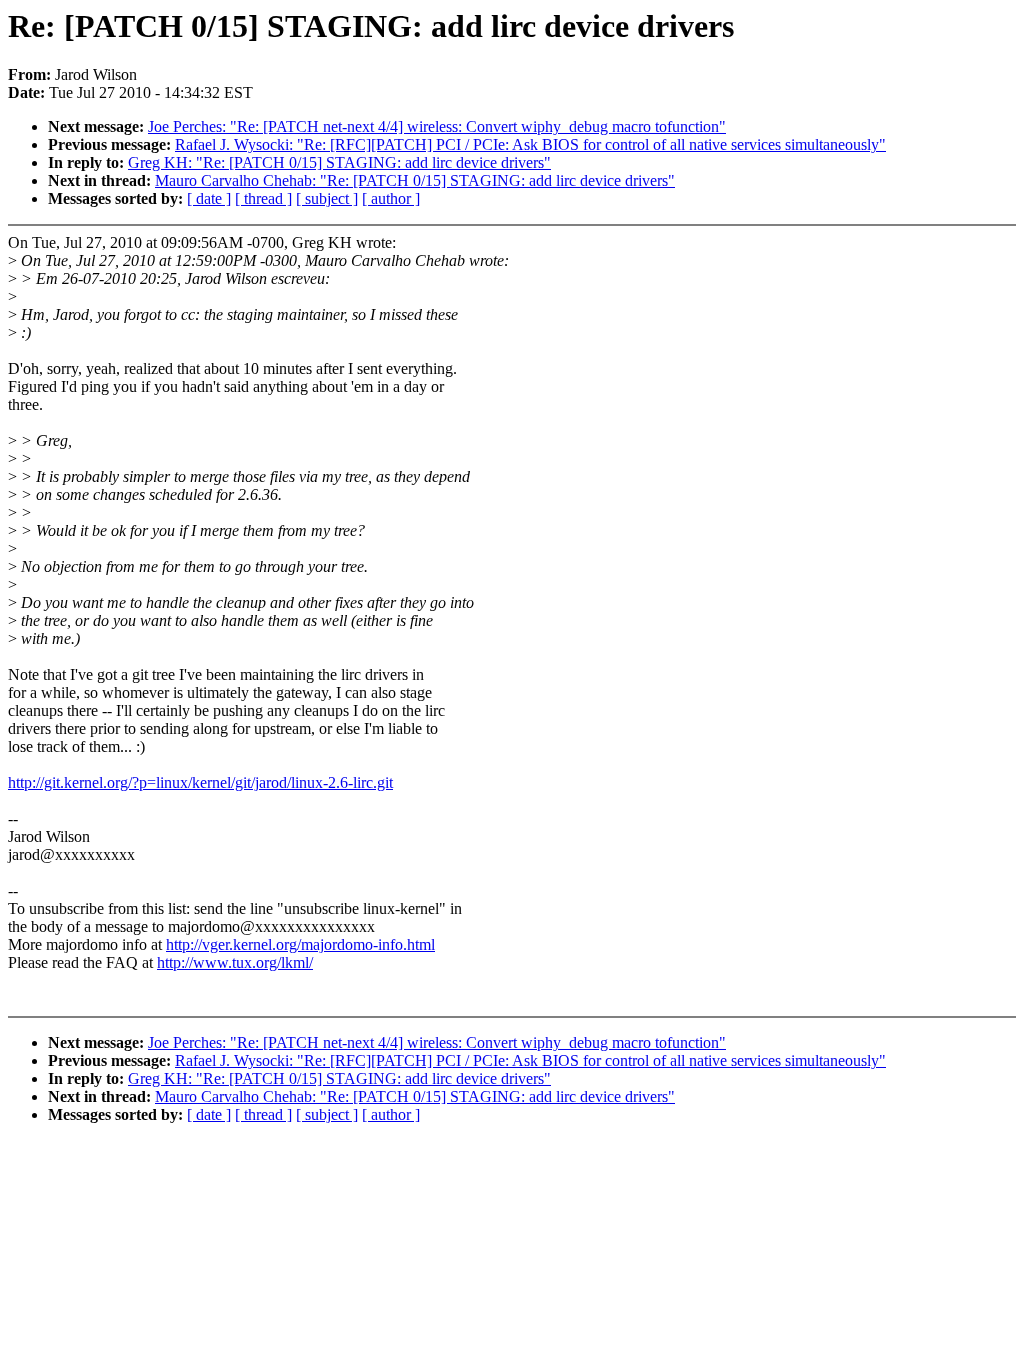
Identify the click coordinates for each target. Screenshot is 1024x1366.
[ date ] (209, 198)
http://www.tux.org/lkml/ (235, 962)
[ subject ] (327, 198)
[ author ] (391, 198)
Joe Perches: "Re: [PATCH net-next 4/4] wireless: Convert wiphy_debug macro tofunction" (437, 126)
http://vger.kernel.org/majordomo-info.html (300, 944)
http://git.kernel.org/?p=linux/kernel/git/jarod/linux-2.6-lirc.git (200, 782)
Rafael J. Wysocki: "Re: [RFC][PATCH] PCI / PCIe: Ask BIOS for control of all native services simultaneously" (530, 144)
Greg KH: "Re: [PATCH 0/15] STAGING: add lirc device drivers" (339, 162)
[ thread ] (263, 198)
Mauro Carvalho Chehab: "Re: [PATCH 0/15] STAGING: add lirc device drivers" (415, 180)
